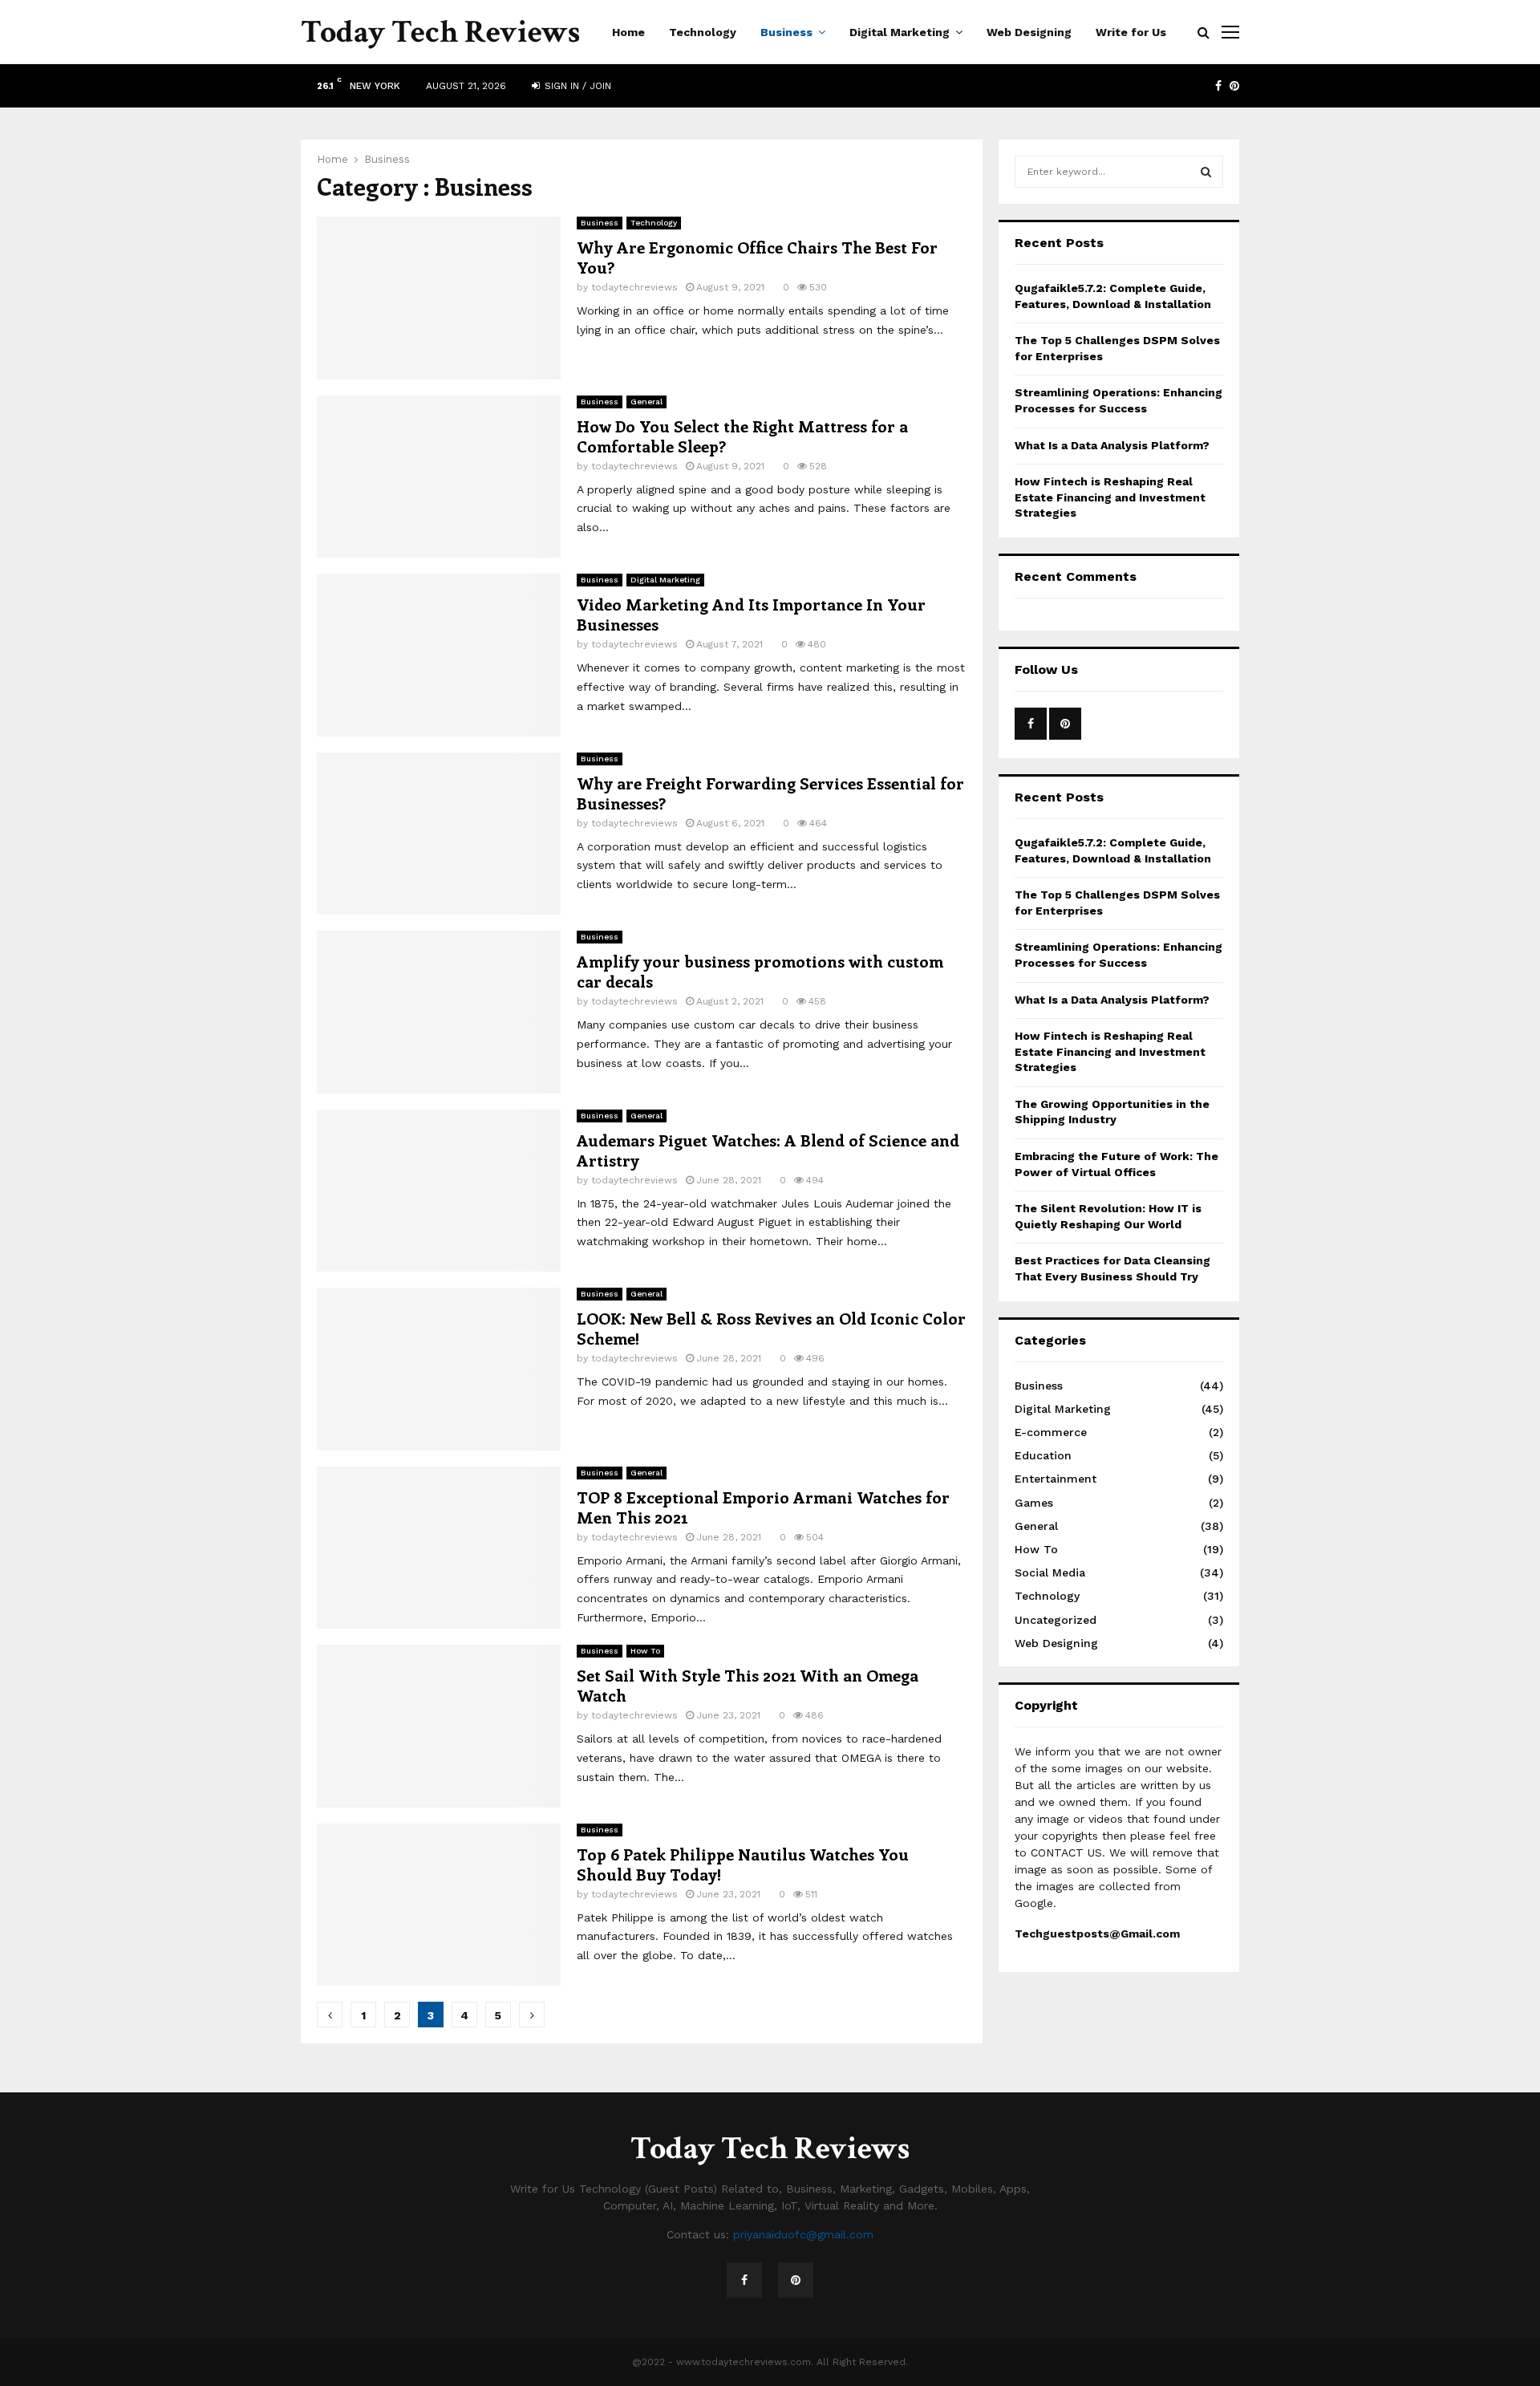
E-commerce (1051, 1432)
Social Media (1050, 1572)
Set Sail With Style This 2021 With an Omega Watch (748, 1685)
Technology (703, 32)
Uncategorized (1056, 1620)
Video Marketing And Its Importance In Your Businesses (751, 614)
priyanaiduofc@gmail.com (803, 2234)
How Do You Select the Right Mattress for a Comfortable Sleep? (742, 436)
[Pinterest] (796, 2280)
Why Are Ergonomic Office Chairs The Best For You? (757, 257)
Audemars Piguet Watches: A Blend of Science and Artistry (768, 1150)
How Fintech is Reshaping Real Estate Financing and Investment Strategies (1110, 497)
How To (645, 1651)
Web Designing (1029, 32)
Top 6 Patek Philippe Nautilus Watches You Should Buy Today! (743, 1864)
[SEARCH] (1206, 172)
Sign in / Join (576, 86)
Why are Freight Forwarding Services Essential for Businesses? (770, 793)
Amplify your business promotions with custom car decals (760, 971)
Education (1043, 1455)
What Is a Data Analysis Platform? (1112, 445)
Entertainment (1056, 1479)
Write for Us (1131, 32)
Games (1034, 1503)
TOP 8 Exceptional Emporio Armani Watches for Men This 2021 (763, 1507)
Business (786, 32)
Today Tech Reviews (440, 32)
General (646, 402)
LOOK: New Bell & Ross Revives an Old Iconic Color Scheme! (771, 1328)
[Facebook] (744, 2280)
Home (628, 32)
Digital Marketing (900, 32)
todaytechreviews (634, 287)
